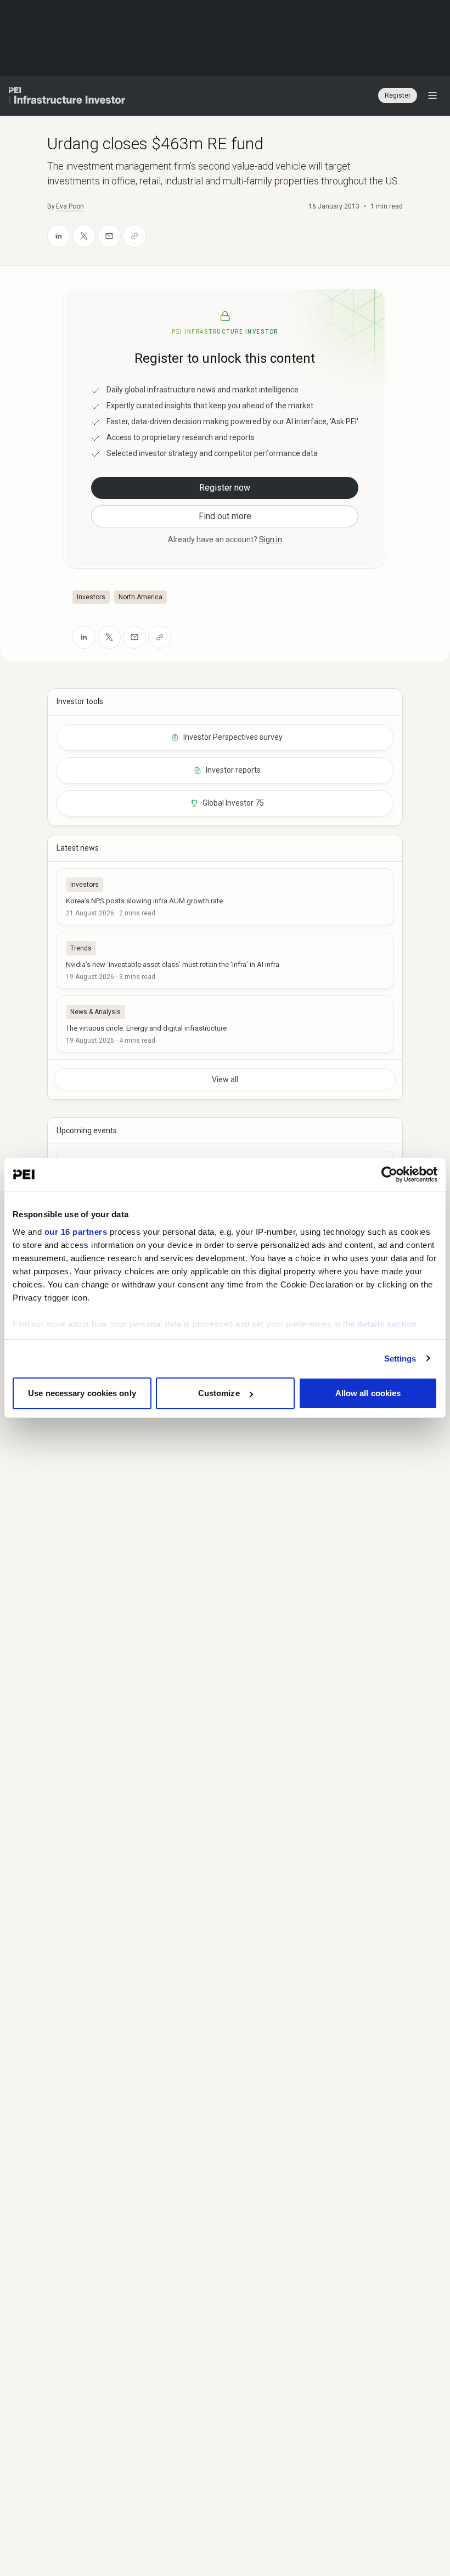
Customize (219, 1393)
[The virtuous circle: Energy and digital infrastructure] (225, 1024)
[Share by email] (109, 236)
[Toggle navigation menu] (432, 95)
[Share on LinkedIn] (59, 236)
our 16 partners (76, 1232)
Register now (225, 488)
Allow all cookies (368, 1393)
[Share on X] (84, 236)
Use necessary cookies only (82, 1393)
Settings (400, 1359)
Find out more (225, 516)
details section (387, 1324)
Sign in (271, 539)
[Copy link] (134, 236)
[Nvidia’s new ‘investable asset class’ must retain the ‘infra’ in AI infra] (225, 960)
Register (398, 95)
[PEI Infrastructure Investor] (67, 95)
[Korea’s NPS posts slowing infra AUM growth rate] (225, 897)
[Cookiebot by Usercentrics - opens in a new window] (389, 1174)
